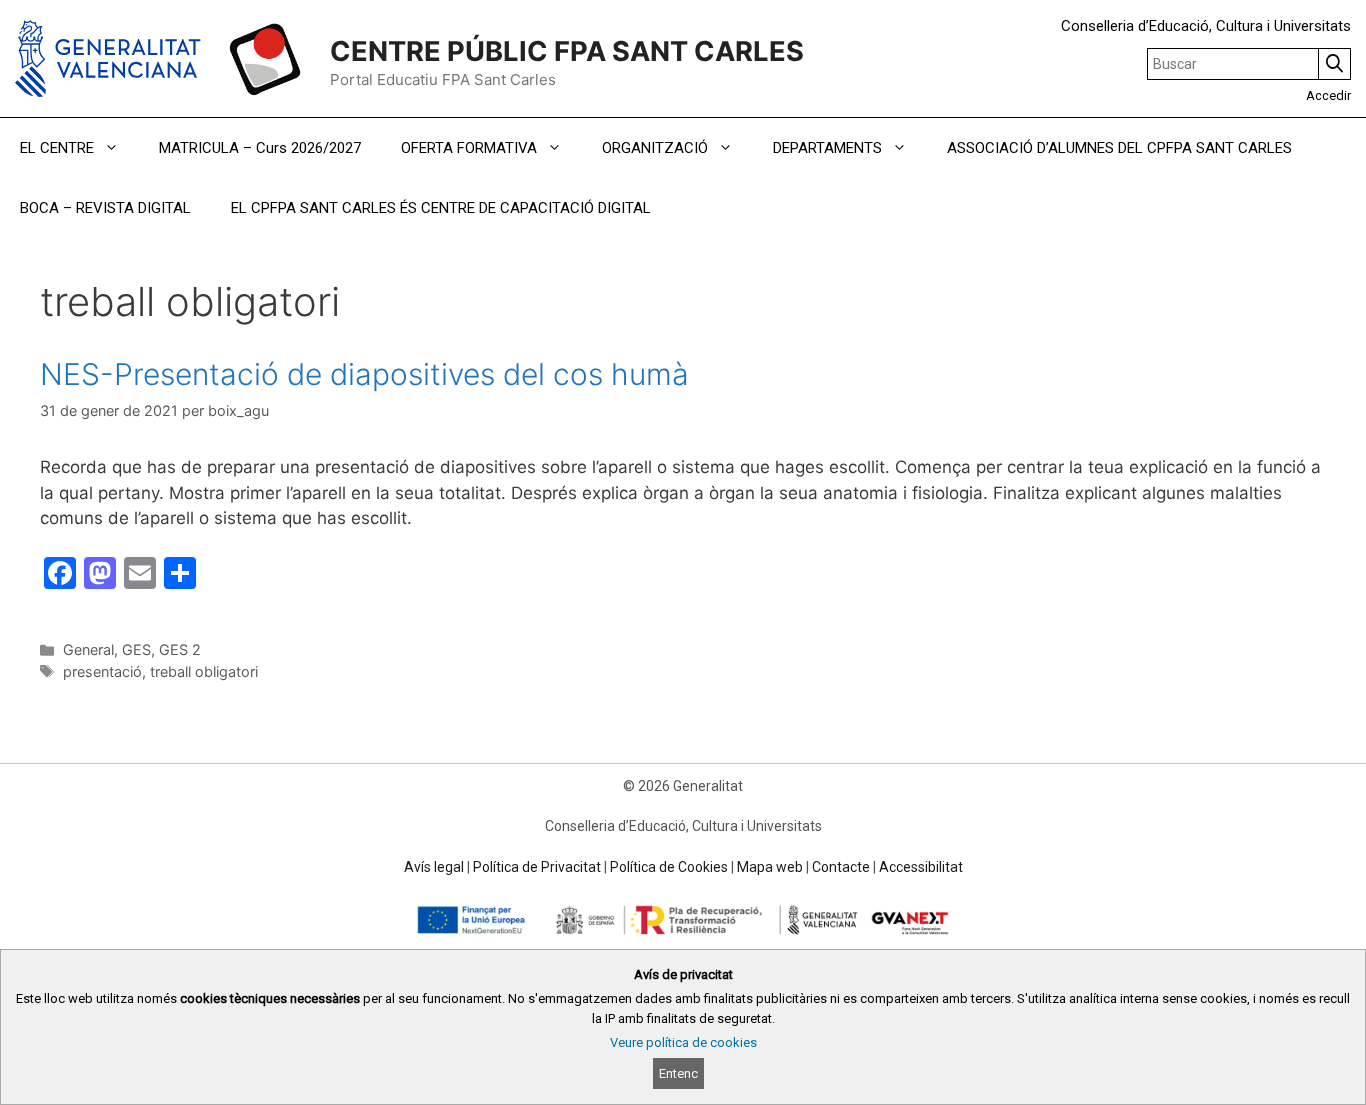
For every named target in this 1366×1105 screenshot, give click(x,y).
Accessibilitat (921, 867)
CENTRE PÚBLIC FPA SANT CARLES (567, 51)
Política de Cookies (669, 867)
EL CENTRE (57, 148)
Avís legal (434, 867)
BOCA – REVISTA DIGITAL (105, 208)
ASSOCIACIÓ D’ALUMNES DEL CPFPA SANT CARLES (1119, 148)
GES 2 (180, 649)
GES (136, 649)
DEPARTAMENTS (827, 148)
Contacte (841, 867)
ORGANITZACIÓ (655, 148)
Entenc (678, 1073)
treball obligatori (204, 671)
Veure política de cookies (683, 1042)
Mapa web (770, 867)
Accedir (1328, 95)
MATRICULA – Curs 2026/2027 (260, 148)
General (88, 649)
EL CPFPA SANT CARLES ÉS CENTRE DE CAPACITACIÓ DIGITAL (441, 208)
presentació (102, 671)
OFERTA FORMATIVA (469, 148)
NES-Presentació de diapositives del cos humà (364, 374)
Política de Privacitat (537, 867)
